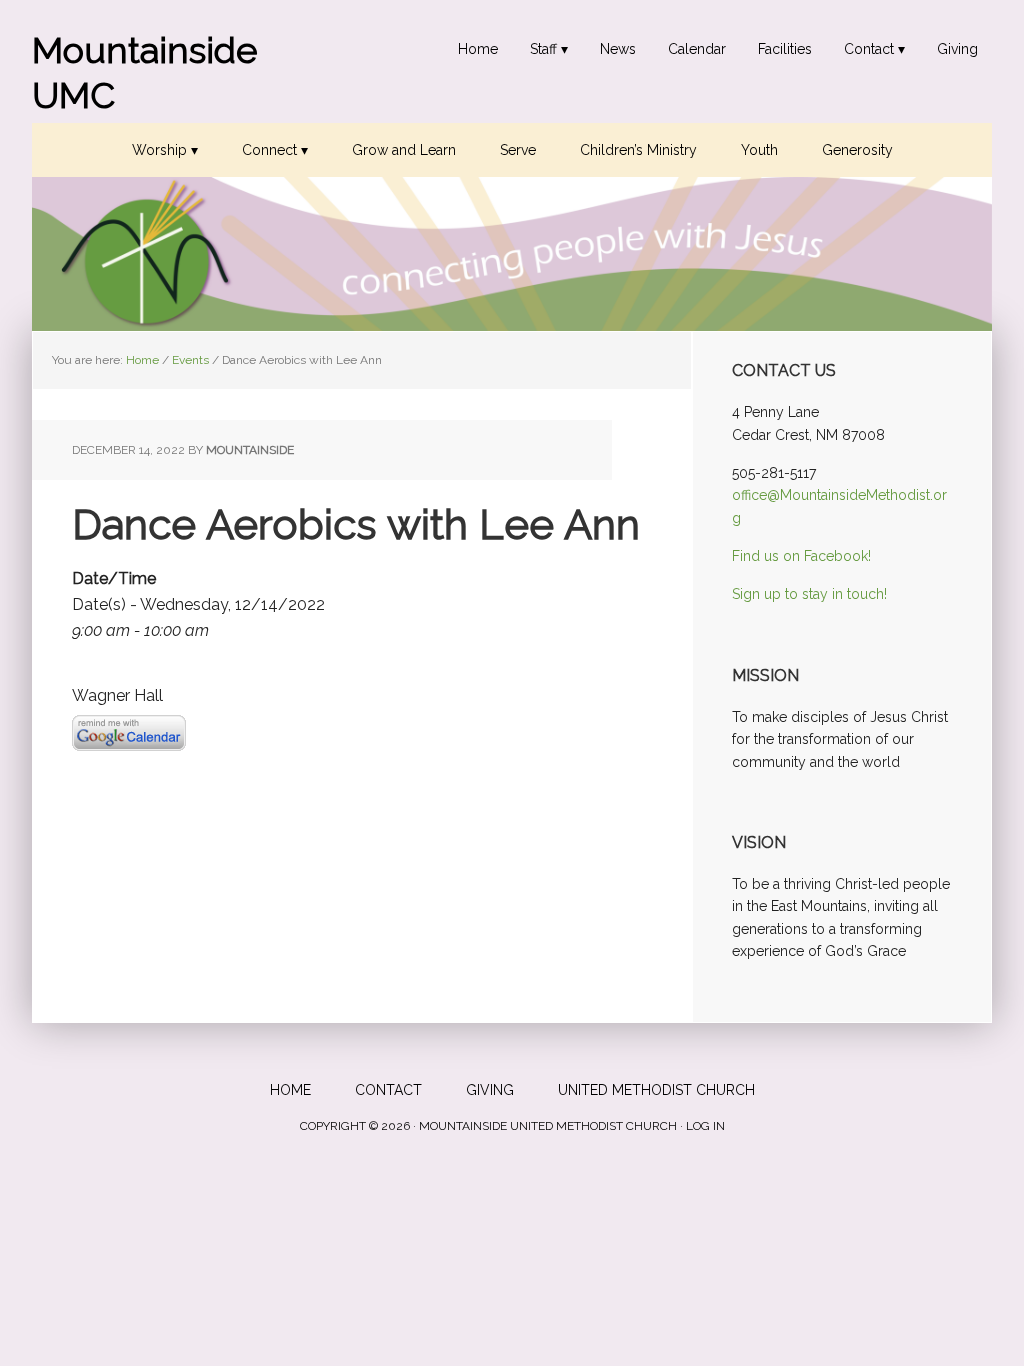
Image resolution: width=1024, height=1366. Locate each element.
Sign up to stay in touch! (809, 594)
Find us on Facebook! (801, 556)
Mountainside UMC (145, 72)
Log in (705, 1126)
